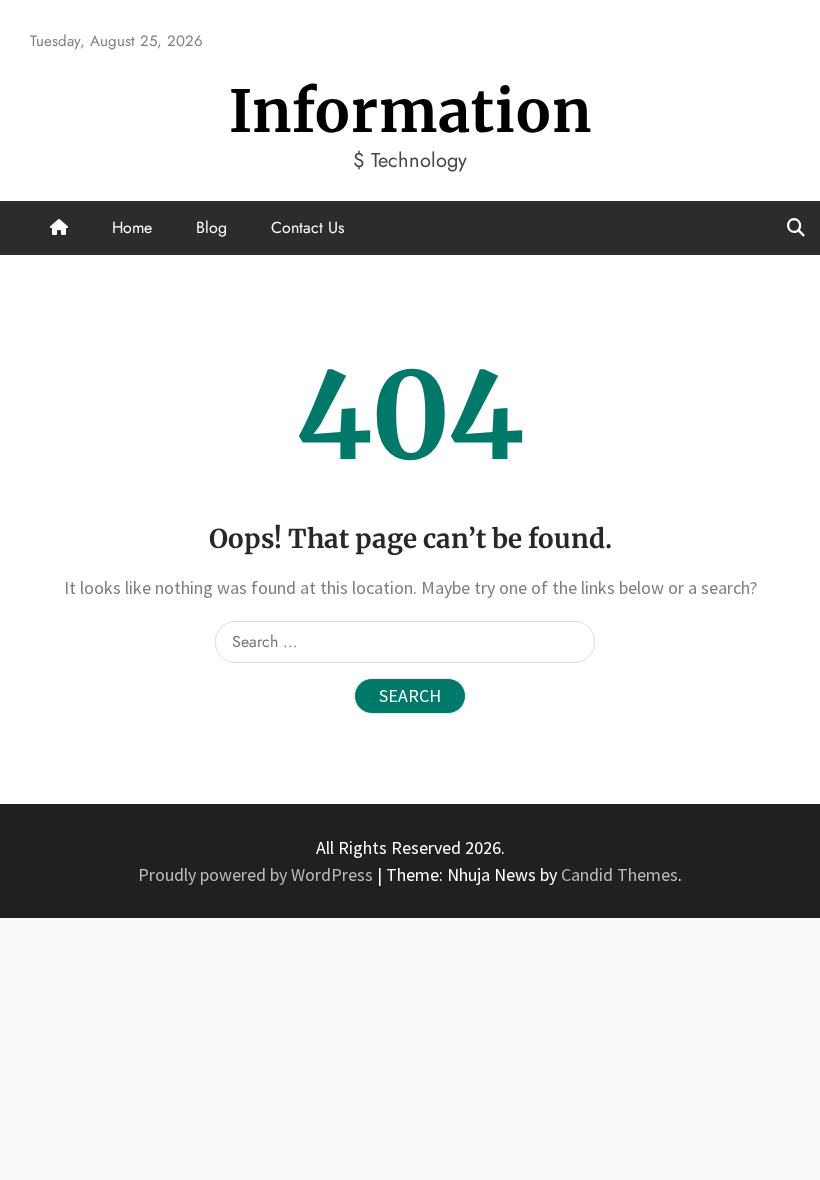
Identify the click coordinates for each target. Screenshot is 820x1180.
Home (132, 227)
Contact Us (307, 227)
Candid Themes (619, 874)
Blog (211, 227)
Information (410, 111)
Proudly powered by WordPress (257, 874)
